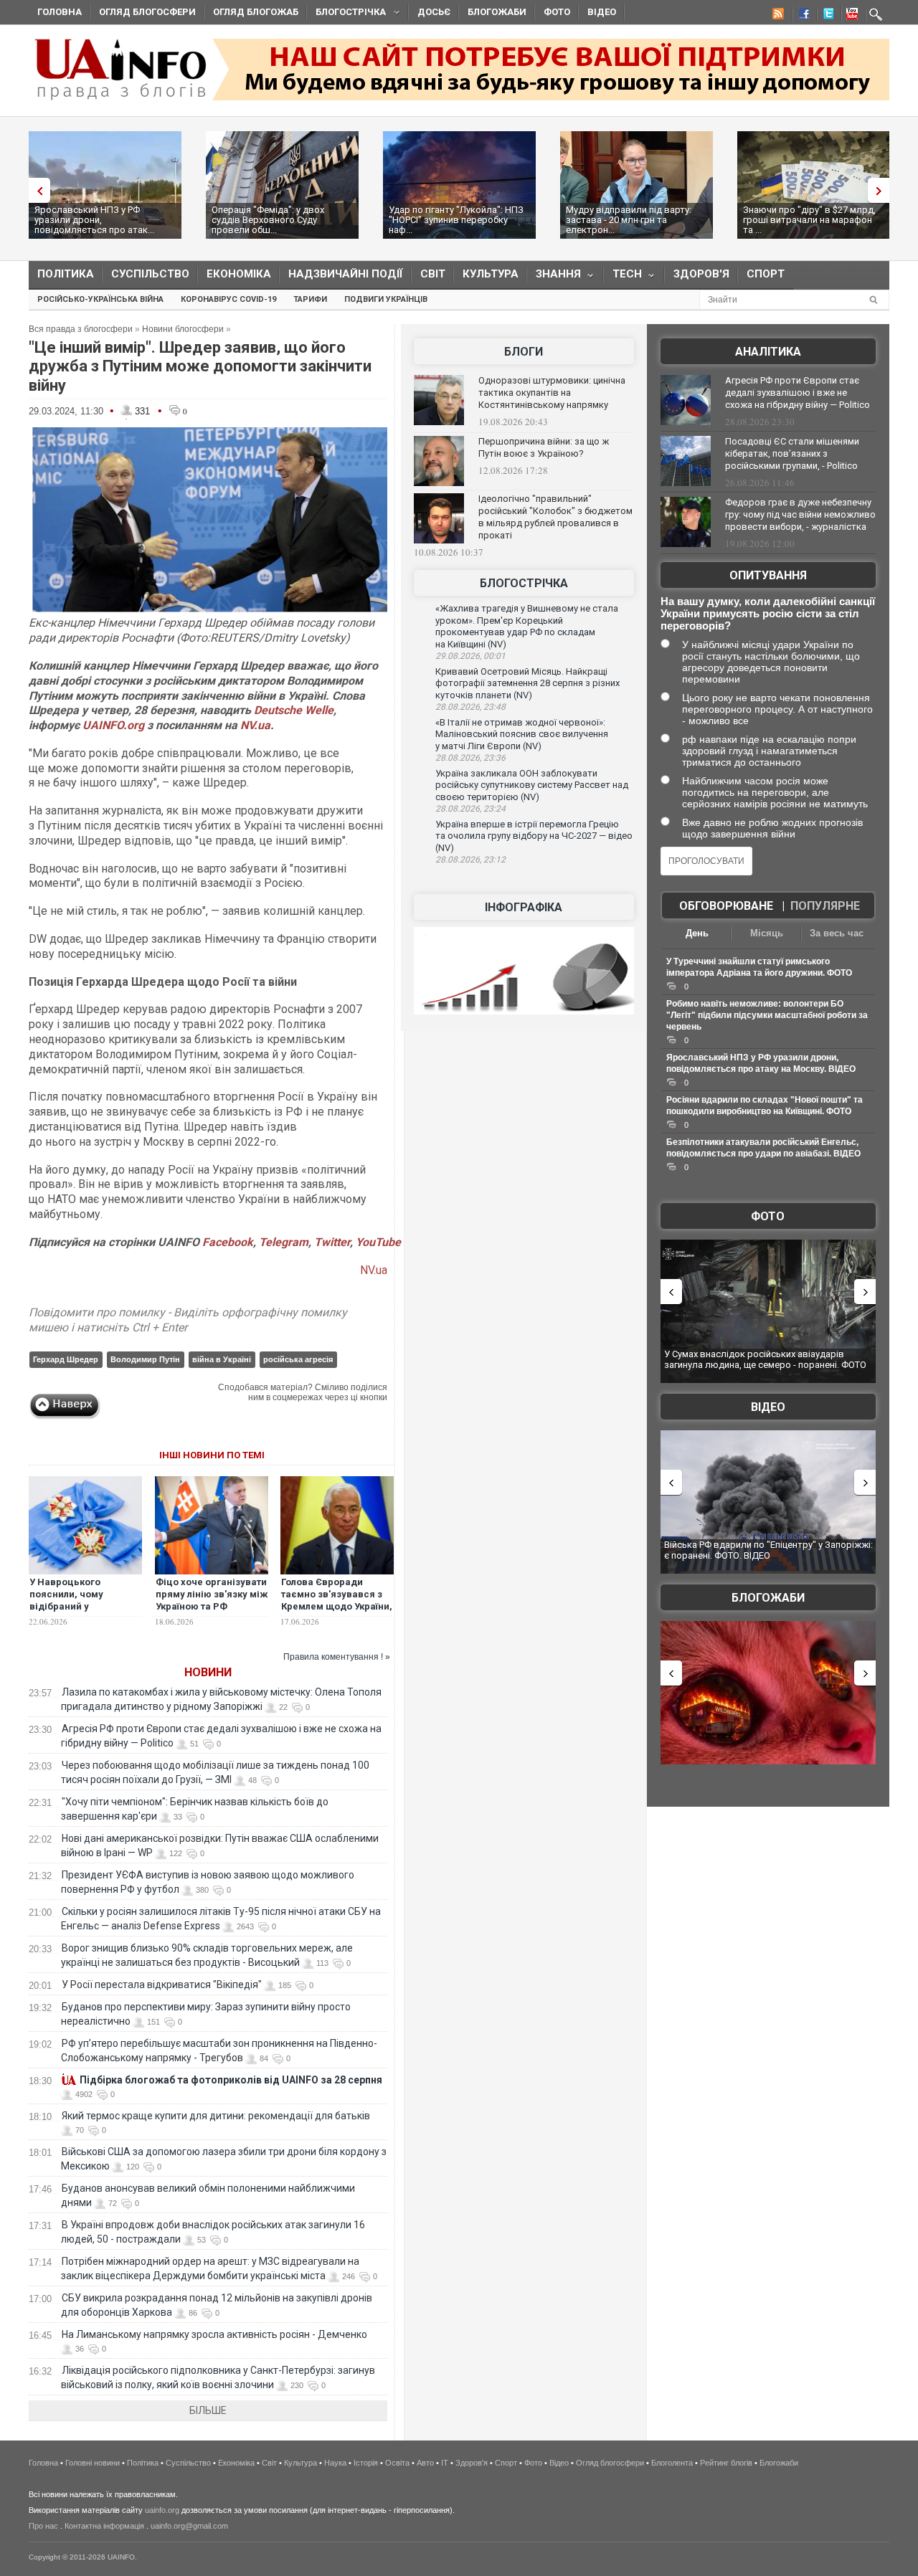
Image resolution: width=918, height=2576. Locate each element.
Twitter (332, 1242)
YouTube (378, 1242)
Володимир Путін (145, 1359)
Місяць (767, 933)
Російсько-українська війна (100, 299)
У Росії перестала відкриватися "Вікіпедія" (162, 1985)
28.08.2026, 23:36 (470, 758)
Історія (366, 2463)
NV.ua (255, 725)
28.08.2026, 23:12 (470, 860)
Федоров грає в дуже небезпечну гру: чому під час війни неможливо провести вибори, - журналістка (800, 514)
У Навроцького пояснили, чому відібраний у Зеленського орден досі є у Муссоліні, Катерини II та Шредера (85, 1612)
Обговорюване (726, 906)
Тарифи (310, 299)
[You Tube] (850, 16)
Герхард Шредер (66, 1359)
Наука (335, 2463)
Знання (554, 277)
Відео (602, 12)
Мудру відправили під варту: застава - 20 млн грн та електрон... (629, 220)
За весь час (837, 933)
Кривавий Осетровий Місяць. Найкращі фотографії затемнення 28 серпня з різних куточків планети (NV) (527, 683)
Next (882, 190)
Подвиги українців (386, 299)
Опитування (768, 575)
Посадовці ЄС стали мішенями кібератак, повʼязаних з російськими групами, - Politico (792, 453)
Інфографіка (524, 907)
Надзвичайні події (346, 274)
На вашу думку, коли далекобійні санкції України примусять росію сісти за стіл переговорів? (768, 613)
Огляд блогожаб (256, 12)
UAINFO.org (113, 725)
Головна (60, 12)
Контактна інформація (104, 2526)
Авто (425, 2463)
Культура (491, 274)
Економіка (239, 274)
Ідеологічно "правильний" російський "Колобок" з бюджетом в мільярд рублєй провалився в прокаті (555, 517)
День (697, 933)
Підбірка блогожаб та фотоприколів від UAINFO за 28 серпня (231, 2080)
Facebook (228, 1242)
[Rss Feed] (777, 16)
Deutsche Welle (294, 710)
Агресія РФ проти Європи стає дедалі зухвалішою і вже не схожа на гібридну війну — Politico (798, 393)
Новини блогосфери (183, 329)
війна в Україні (222, 1359)
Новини (208, 1672)
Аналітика (768, 352)
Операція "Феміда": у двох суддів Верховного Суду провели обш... (268, 220)
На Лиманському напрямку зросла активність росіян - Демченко (214, 2334)
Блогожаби (497, 12)
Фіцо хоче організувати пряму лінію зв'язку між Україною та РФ (212, 1594)
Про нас (43, 2526)
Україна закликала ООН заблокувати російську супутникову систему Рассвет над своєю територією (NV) (532, 785)
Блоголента (672, 2463)
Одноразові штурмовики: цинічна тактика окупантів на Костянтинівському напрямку (552, 393)
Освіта (397, 2463)
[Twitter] (825, 16)
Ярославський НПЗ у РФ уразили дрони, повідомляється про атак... (94, 220)
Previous (36, 190)
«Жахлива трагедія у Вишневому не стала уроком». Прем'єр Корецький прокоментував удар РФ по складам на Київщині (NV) (527, 626)
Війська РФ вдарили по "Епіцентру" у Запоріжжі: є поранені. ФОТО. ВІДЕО (768, 1550)
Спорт (766, 274)
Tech (623, 277)
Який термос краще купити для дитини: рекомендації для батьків (216, 2116)
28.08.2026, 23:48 (470, 707)
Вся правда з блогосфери (81, 329)
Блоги (524, 352)
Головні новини (93, 2463)
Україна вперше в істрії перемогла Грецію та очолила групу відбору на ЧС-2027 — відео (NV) (534, 836)
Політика (66, 274)
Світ (433, 274)
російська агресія (298, 1359)
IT (445, 2463)
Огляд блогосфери (147, 12)
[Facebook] (801, 16)
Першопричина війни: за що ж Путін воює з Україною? (544, 447)
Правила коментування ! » (337, 1657)
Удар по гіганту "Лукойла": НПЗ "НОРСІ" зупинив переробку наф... (456, 220)
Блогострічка (346, 14)
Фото (557, 12)
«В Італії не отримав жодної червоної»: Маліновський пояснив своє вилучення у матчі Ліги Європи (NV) (522, 734)
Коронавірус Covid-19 (228, 299)
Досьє (434, 12)
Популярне (825, 906)
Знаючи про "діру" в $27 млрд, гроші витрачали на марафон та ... (809, 220)
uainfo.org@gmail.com (189, 2526)
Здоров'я (701, 274)
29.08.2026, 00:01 (470, 656)
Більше (208, 2410)
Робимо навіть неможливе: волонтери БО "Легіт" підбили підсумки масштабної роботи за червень (767, 1015)
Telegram (284, 1242)
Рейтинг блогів (726, 2463)
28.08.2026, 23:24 (470, 809)
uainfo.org (162, 2510)
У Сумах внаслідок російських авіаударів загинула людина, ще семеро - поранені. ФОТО (765, 1360)
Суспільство (150, 274)
